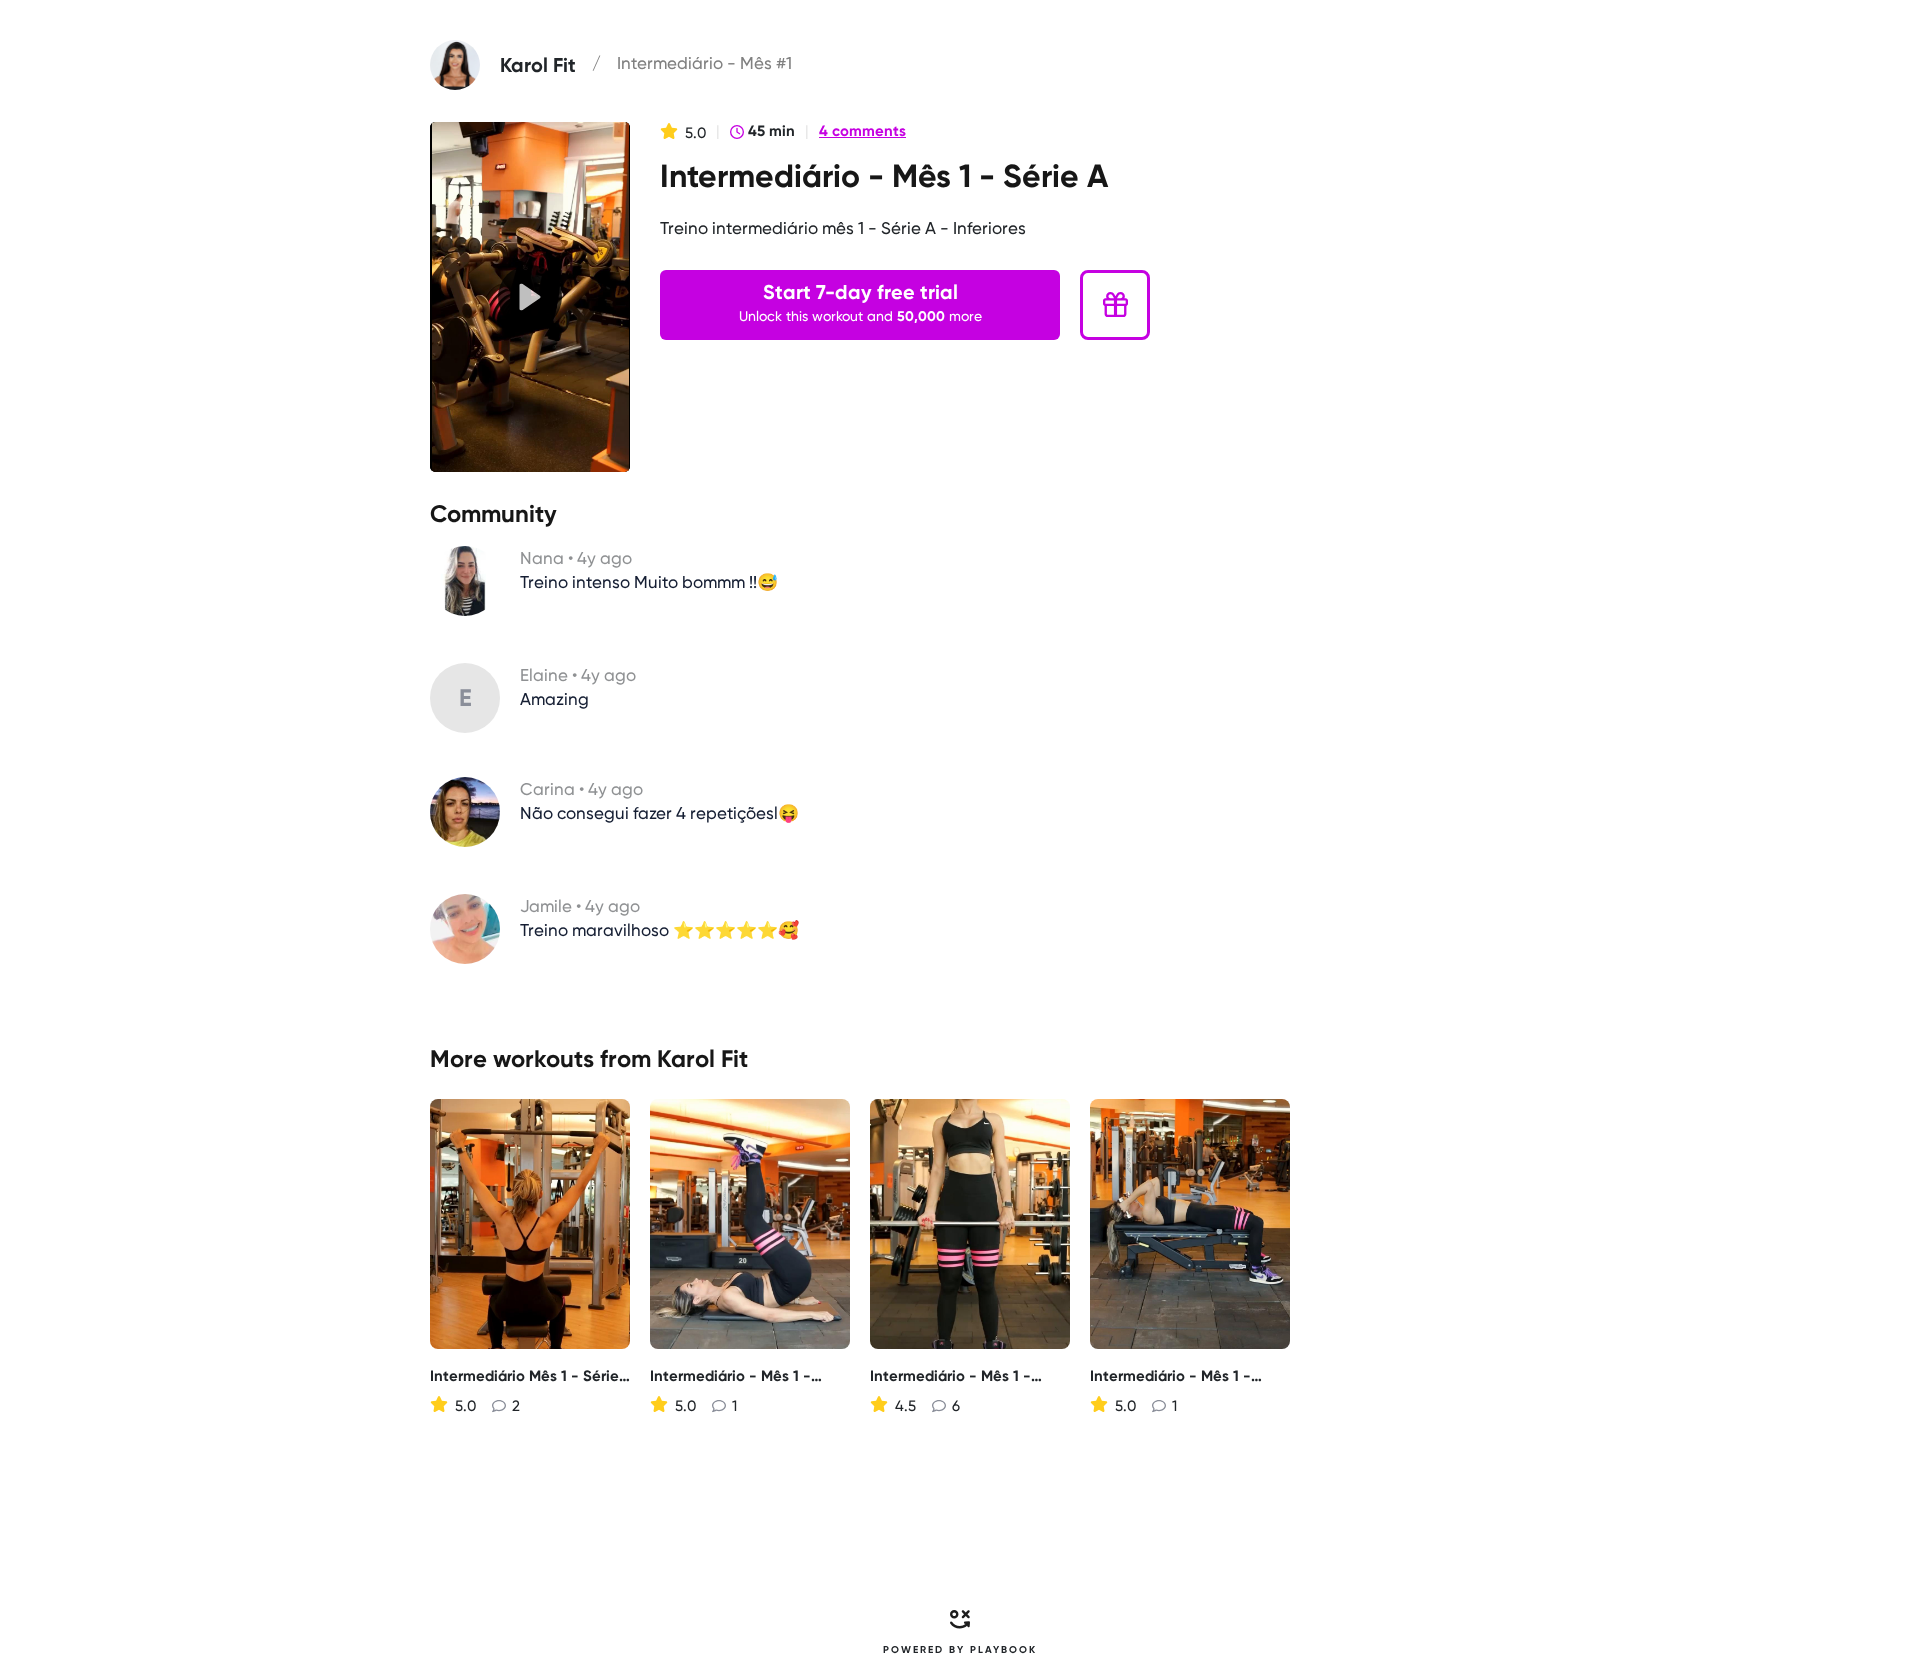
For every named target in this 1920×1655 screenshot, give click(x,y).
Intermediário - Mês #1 (704, 63)
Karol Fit (702, 1058)
